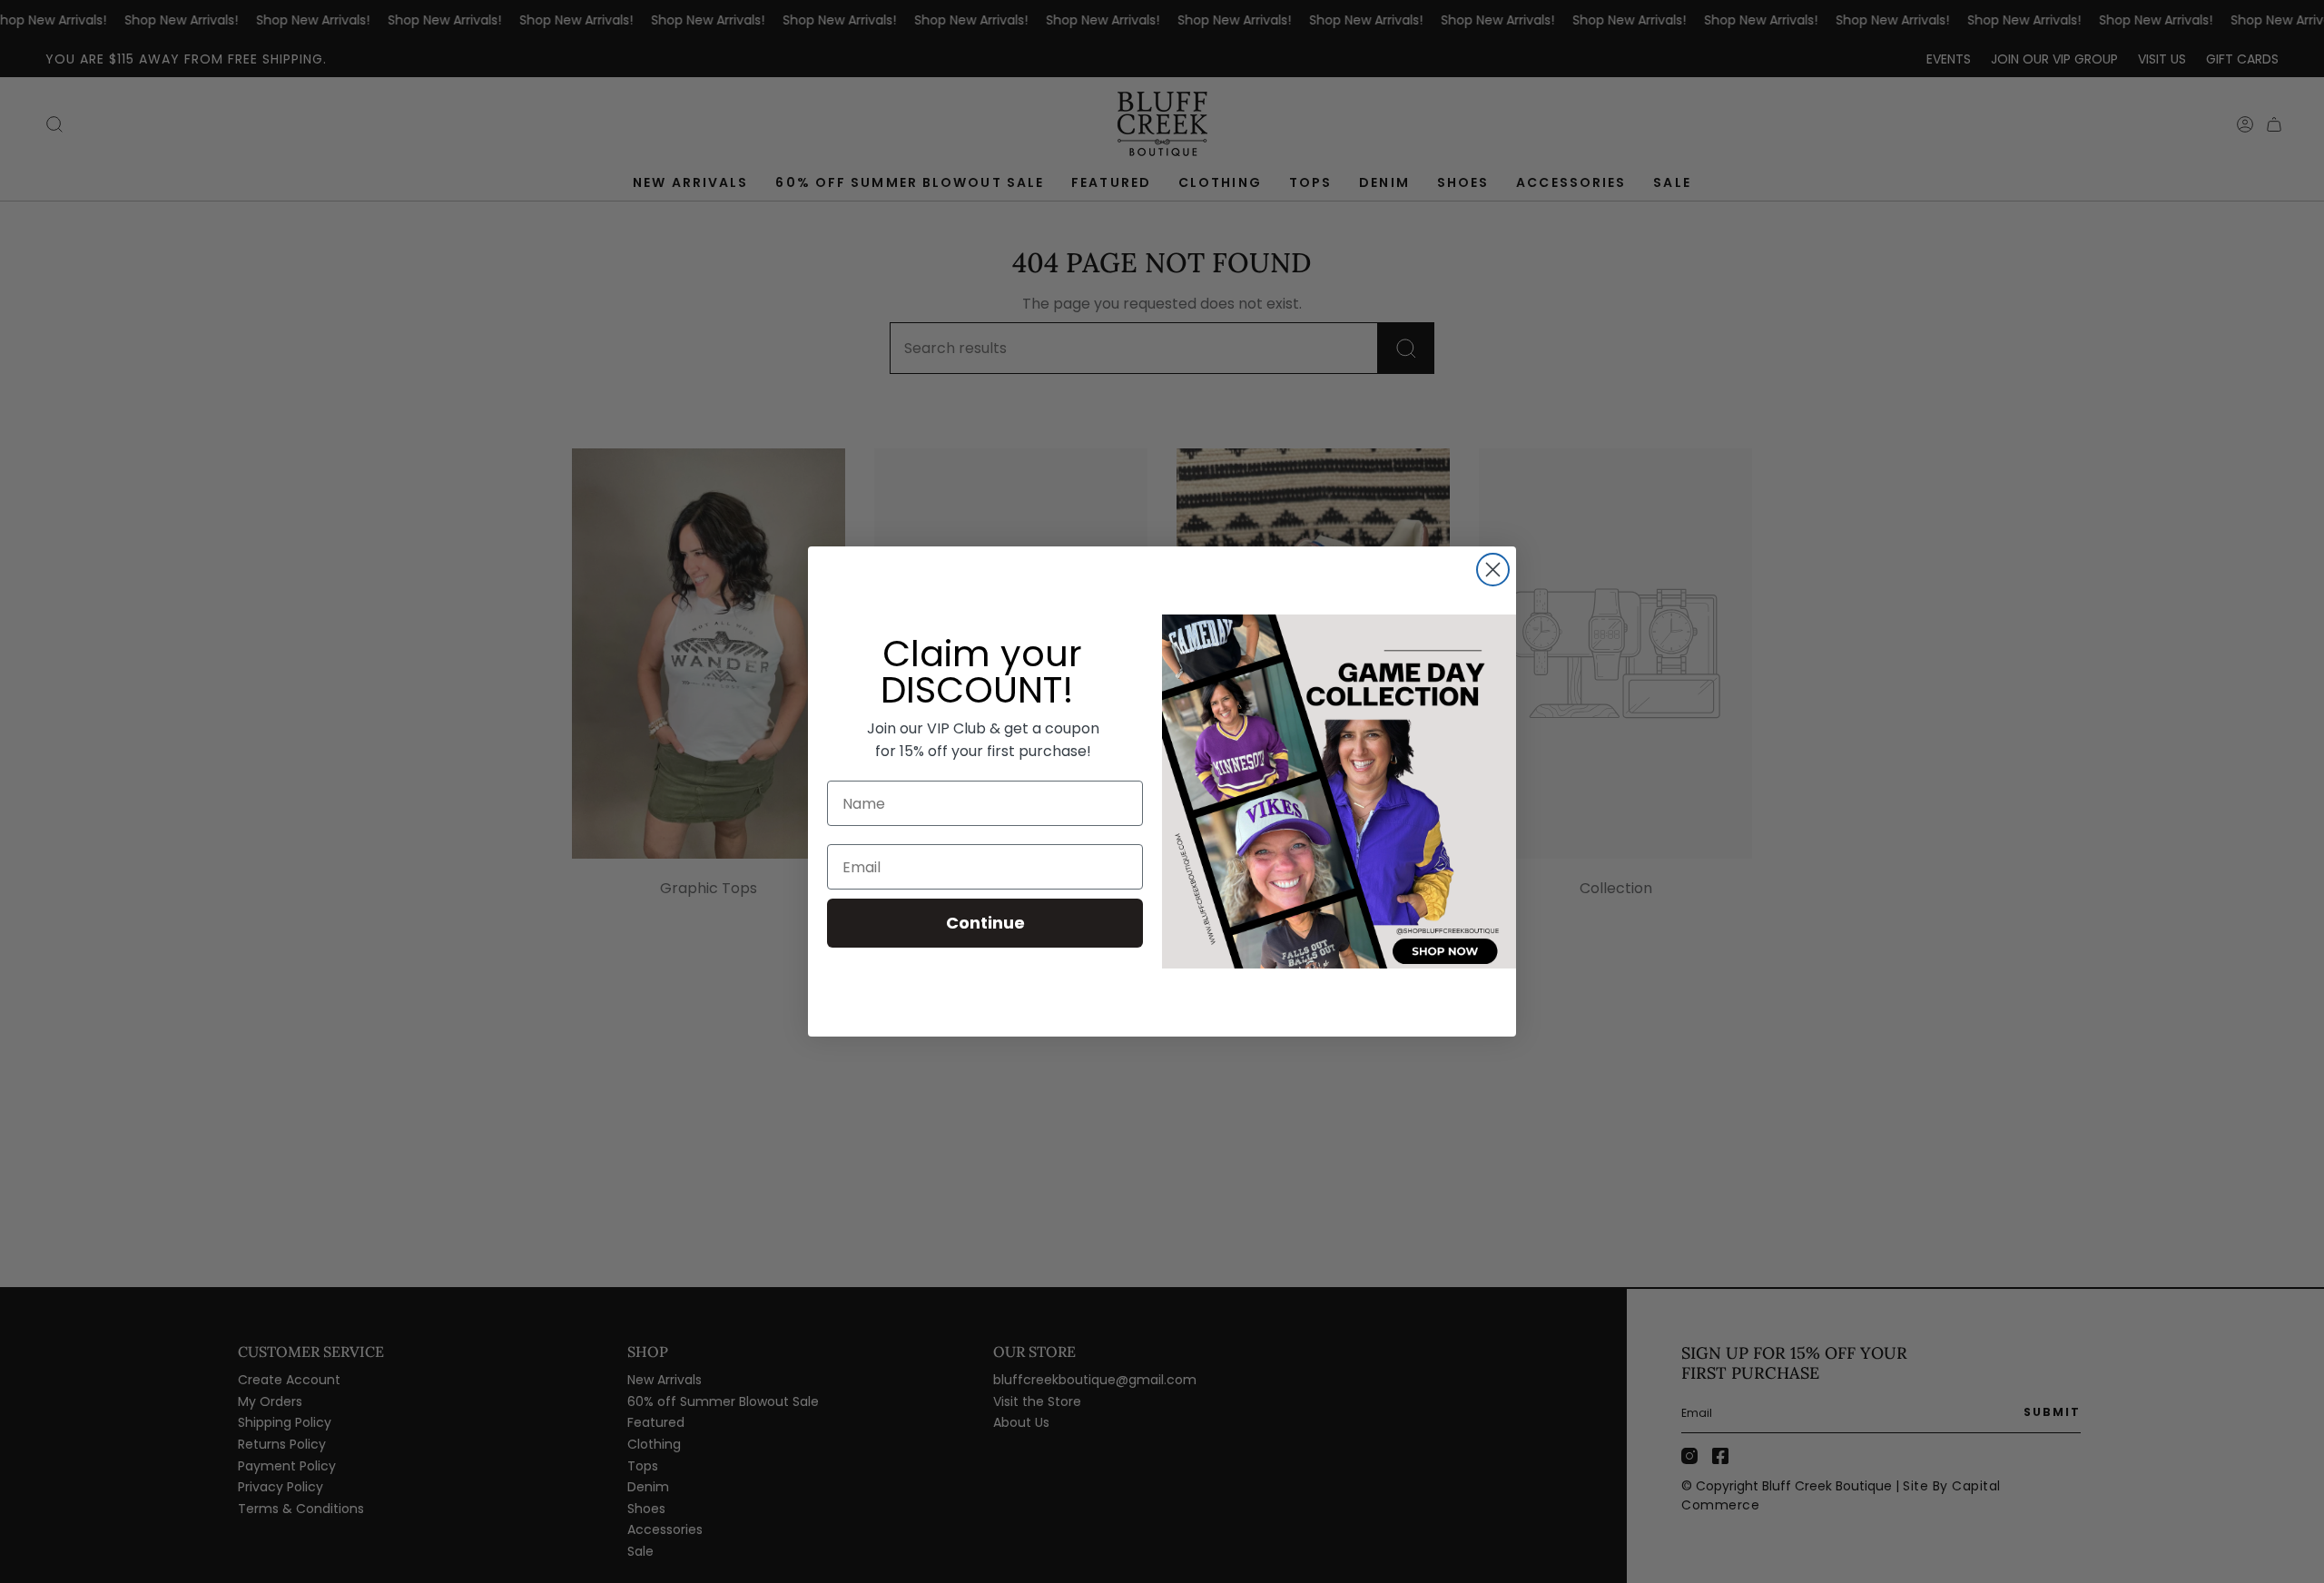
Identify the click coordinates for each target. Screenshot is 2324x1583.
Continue (985, 923)
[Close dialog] (1493, 570)
